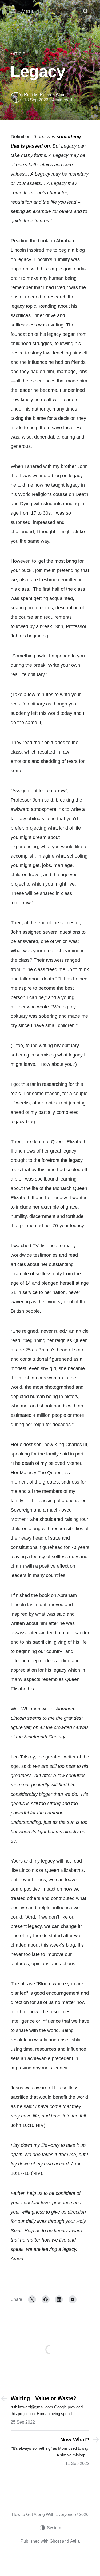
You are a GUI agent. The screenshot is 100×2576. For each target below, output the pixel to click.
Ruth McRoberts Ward (45, 95)
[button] (85, 11)
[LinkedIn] (59, 2299)
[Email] (73, 2299)
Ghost (55, 2541)
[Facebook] (46, 2299)
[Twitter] (32, 2299)
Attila (75, 2541)
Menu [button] (28, 11)
